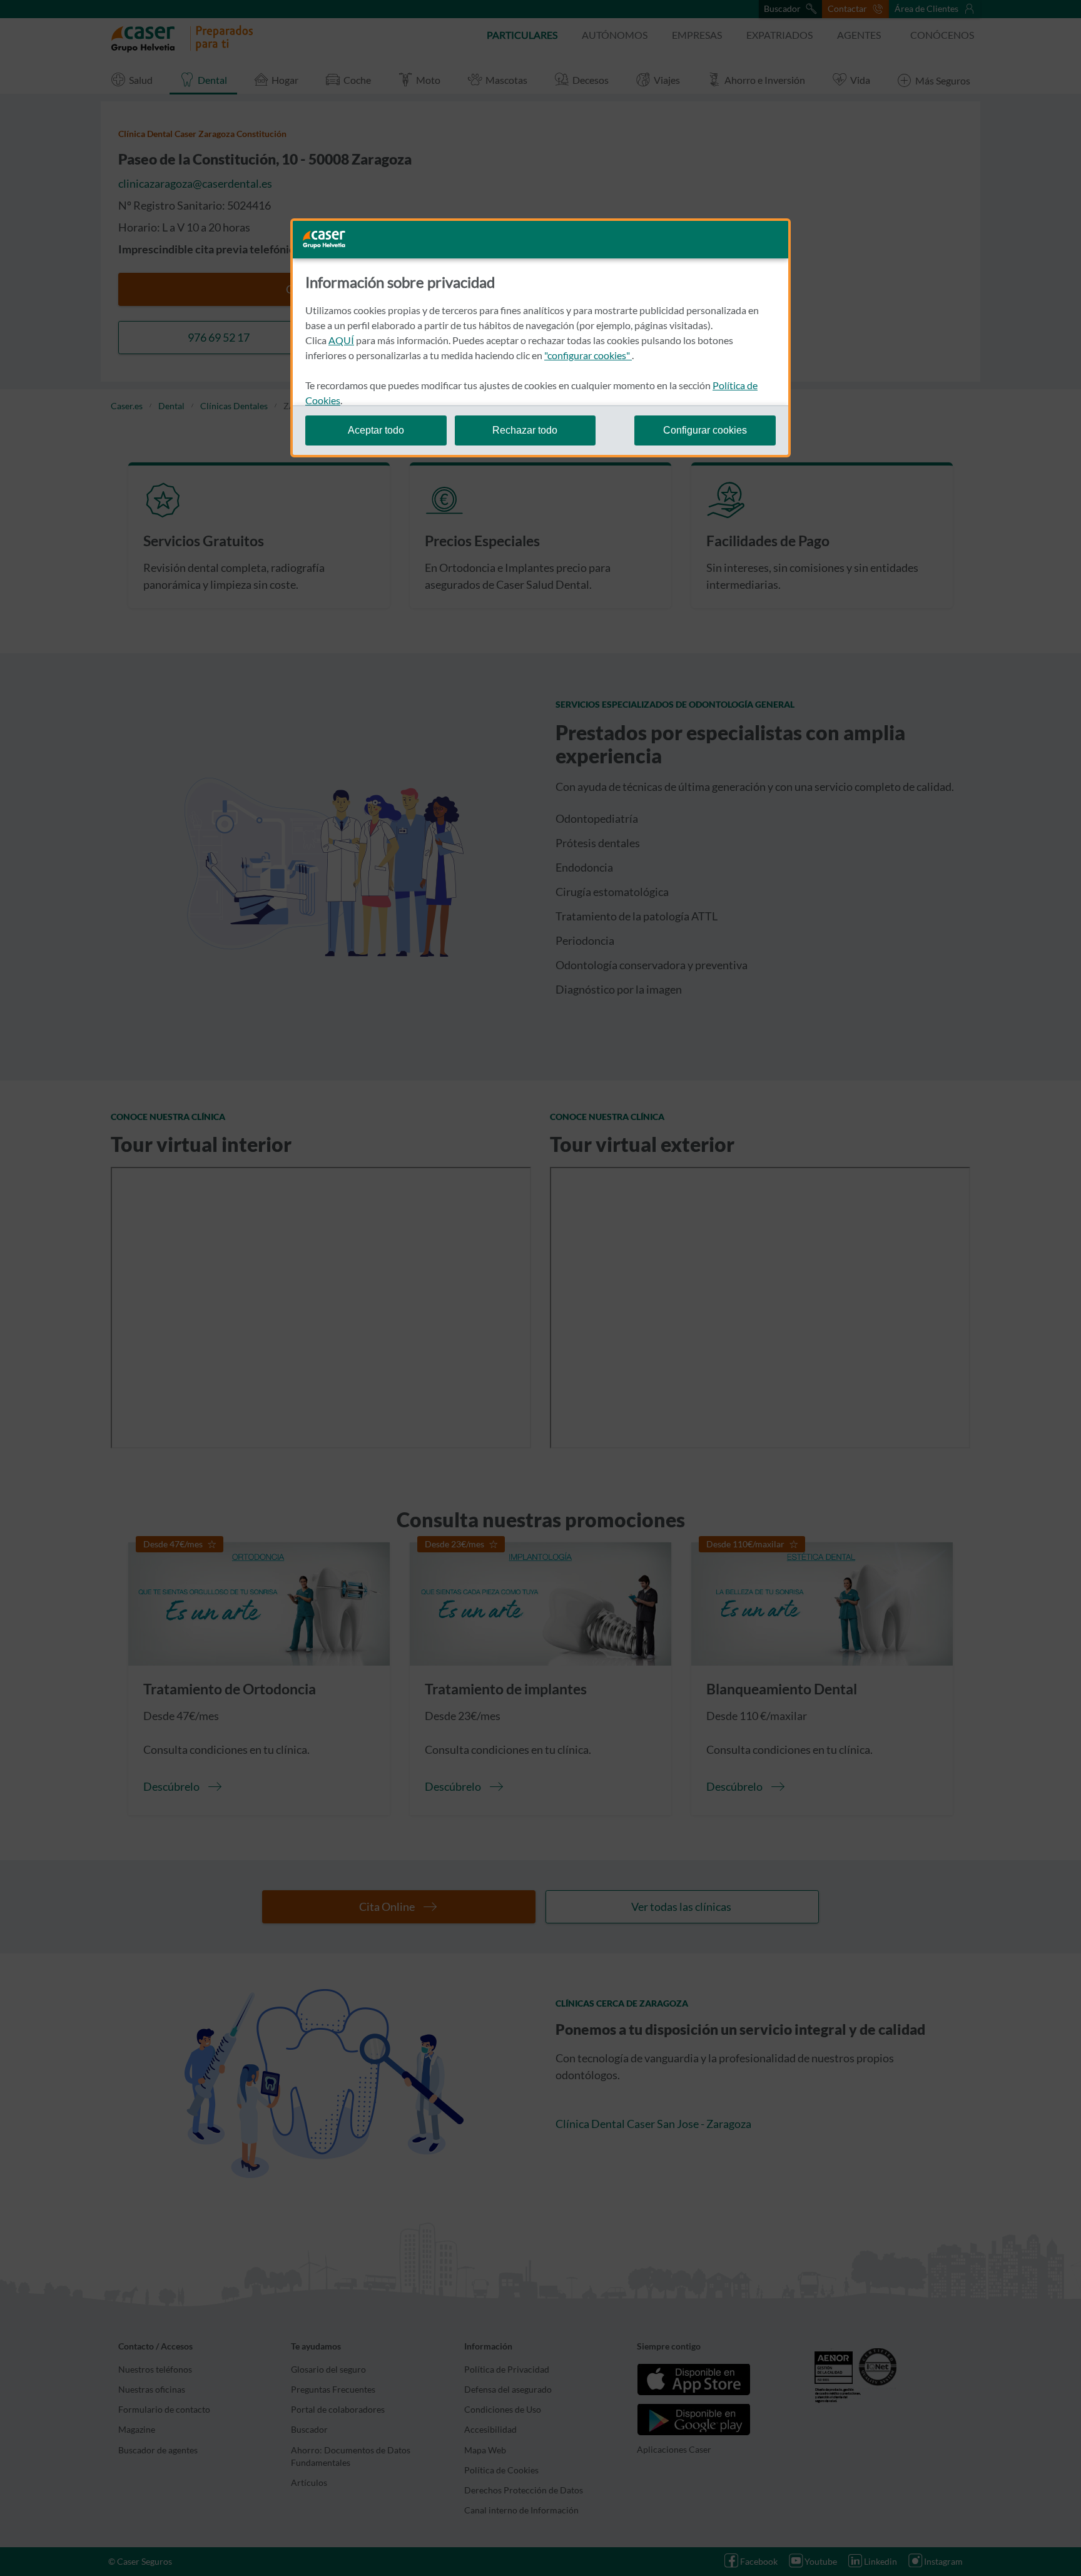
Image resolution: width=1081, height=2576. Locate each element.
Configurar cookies (705, 430)
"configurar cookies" (588, 355)
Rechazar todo (525, 430)
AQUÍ (341, 340)
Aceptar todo (376, 430)
